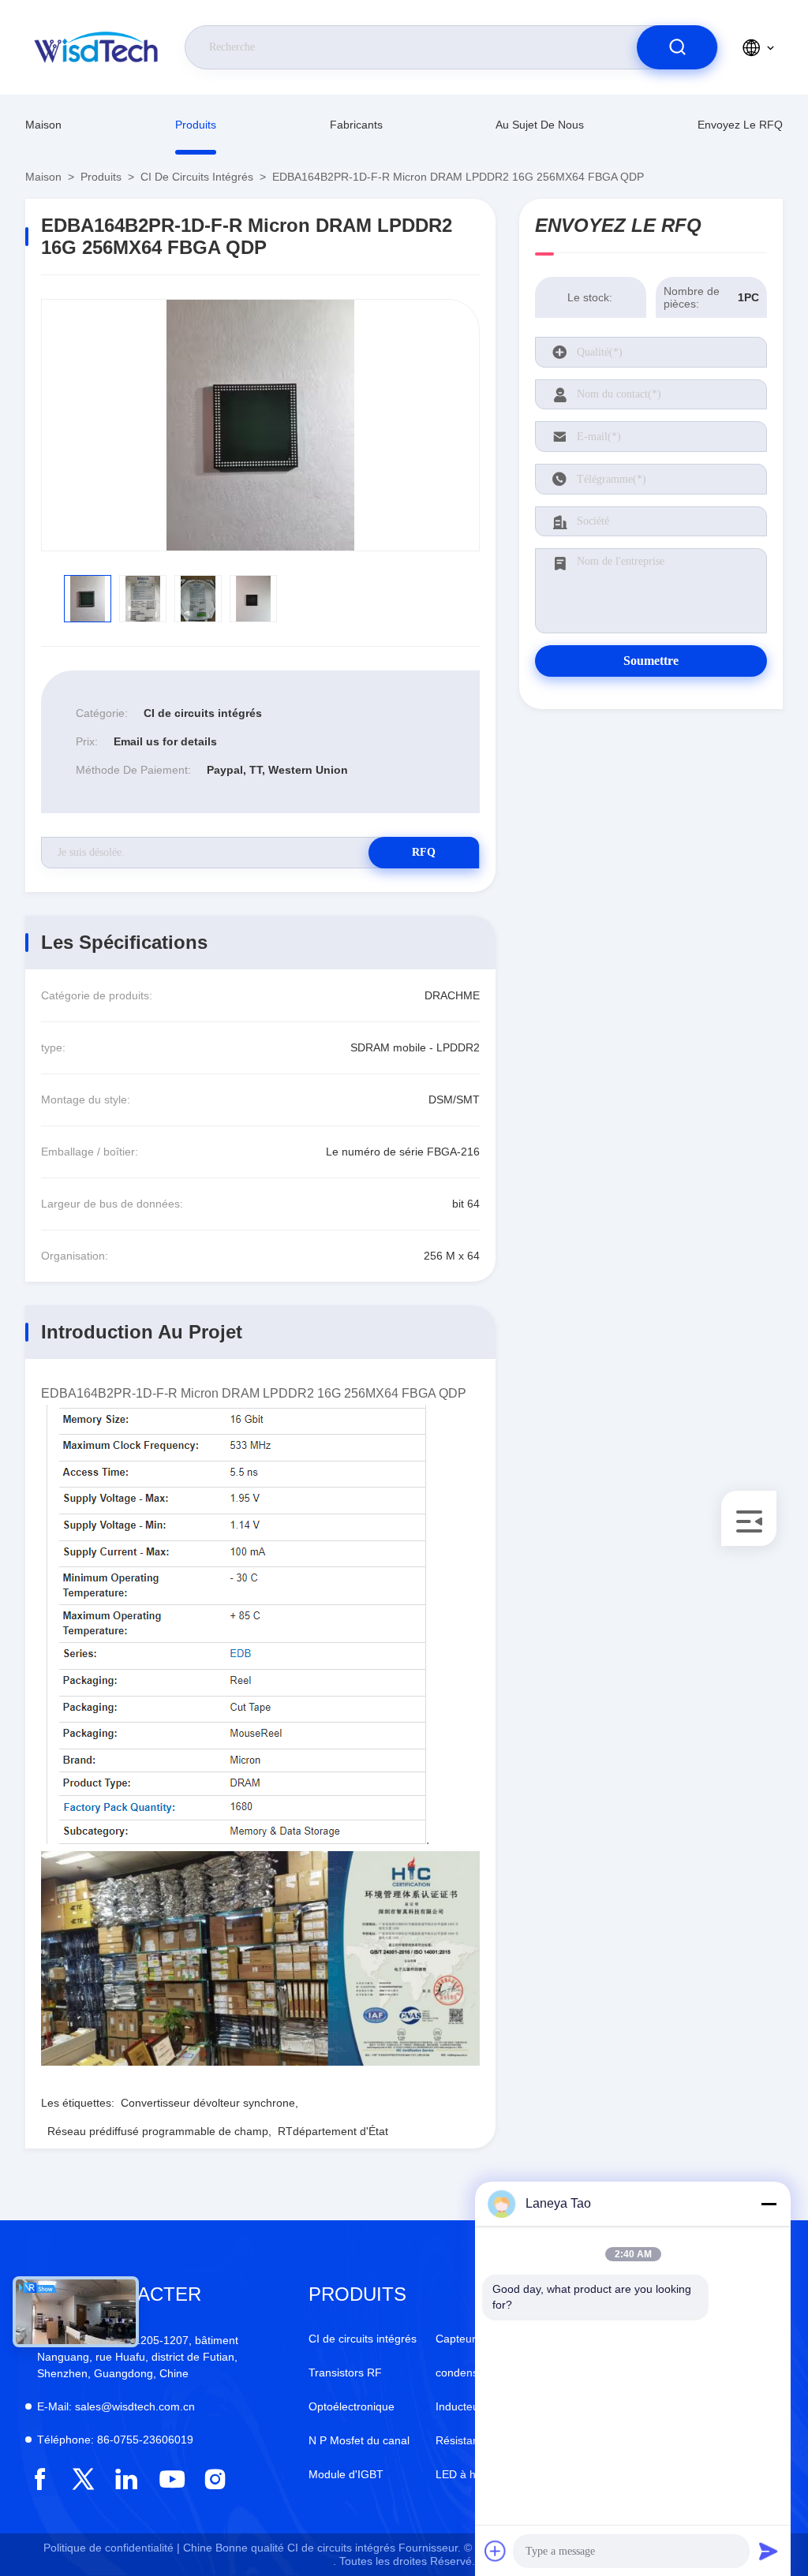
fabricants (356, 125)
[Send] (769, 2551)
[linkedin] (127, 2479)
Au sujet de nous (540, 125)
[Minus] (769, 2204)
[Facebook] (40, 2479)
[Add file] (496, 2551)
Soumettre (651, 661)
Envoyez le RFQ (740, 125)
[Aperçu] (97, 47)
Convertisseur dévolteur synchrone (208, 2103)
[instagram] (215, 2479)
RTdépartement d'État (333, 2131)
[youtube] (171, 2479)
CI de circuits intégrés (197, 177)
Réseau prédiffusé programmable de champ (158, 2131)
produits (196, 125)
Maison (43, 125)
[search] (677, 47)
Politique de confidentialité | (112, 2548)
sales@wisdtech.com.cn (116, 2406)
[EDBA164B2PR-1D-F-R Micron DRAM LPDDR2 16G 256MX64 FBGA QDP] (260, 425)
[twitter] (83, 2479)
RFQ (424, 852)
